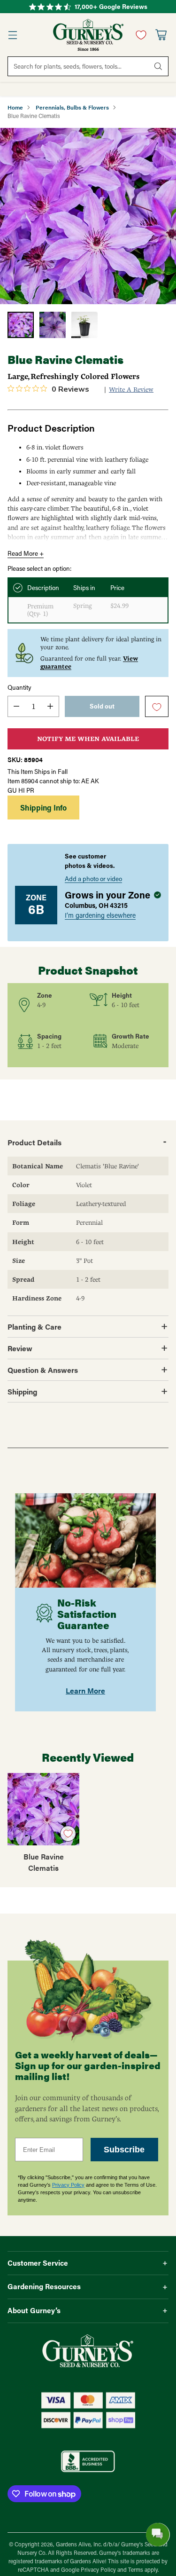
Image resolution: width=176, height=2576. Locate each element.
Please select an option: (39, 568)
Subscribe (124, 2150)
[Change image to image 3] (84, 325)
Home (15, 107)
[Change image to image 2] (53, 325)
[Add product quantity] (50, 706)
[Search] (158, 66)
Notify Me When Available (88, 739)
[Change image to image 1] (21, 325)
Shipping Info (43, 807)
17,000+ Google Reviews (111, 7)
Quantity (19, 687)
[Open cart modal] (161, 35)
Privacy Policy (68, 2185)
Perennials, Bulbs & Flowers (72, 107)
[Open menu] (12, 35)
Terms (136, 2570)
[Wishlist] (139, 35)
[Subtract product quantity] (16, 706)
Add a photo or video (93, 879)
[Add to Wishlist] (157, 707)
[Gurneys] (88, 35)
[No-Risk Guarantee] (85, 1541)
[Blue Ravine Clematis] (88, 216)
